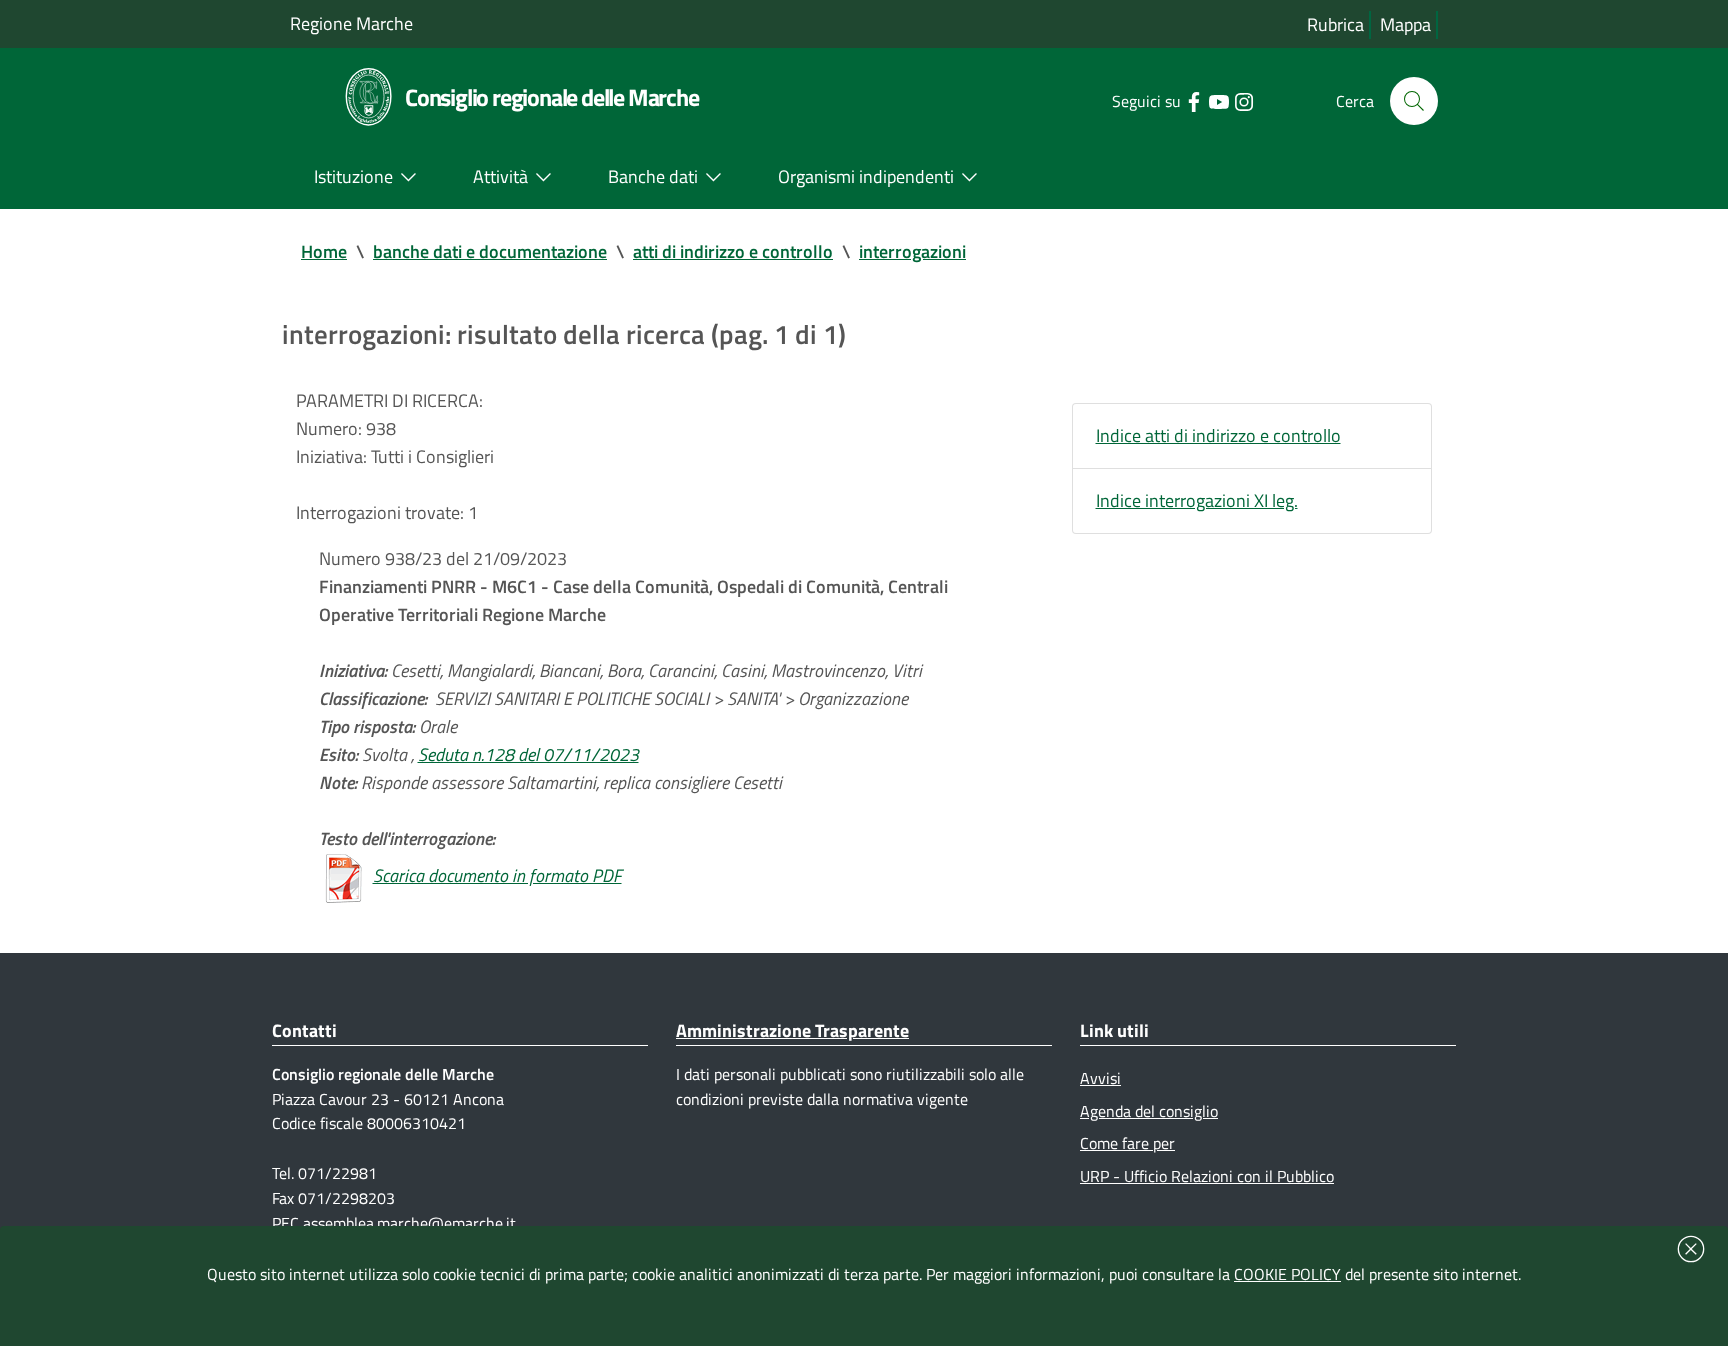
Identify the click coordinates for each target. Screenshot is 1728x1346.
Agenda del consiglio (1149, 1111)
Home (324, 251)
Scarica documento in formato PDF (497, 875)
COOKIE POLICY (1287, 1274)
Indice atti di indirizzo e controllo (1218, 435)
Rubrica (1335, 24)
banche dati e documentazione (490, 251)
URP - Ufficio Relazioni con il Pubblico (1207, 1176)
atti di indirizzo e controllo (733, 251)
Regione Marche (351, 23)
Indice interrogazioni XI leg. (1197, 500)
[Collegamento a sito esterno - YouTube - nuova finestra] (1218, 100)
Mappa (1405, 24)
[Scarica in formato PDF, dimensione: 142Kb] (344, 875)
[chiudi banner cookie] (1691, 1249)
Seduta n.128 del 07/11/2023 (528, 754)
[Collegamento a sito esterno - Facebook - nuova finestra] (1193, 100)
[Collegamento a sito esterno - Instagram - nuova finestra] (1243, 100)
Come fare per (1127, 1143)
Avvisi (1100, 1078)
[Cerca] (1414, 101)
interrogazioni (912, 251)
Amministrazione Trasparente (792, 1030)
